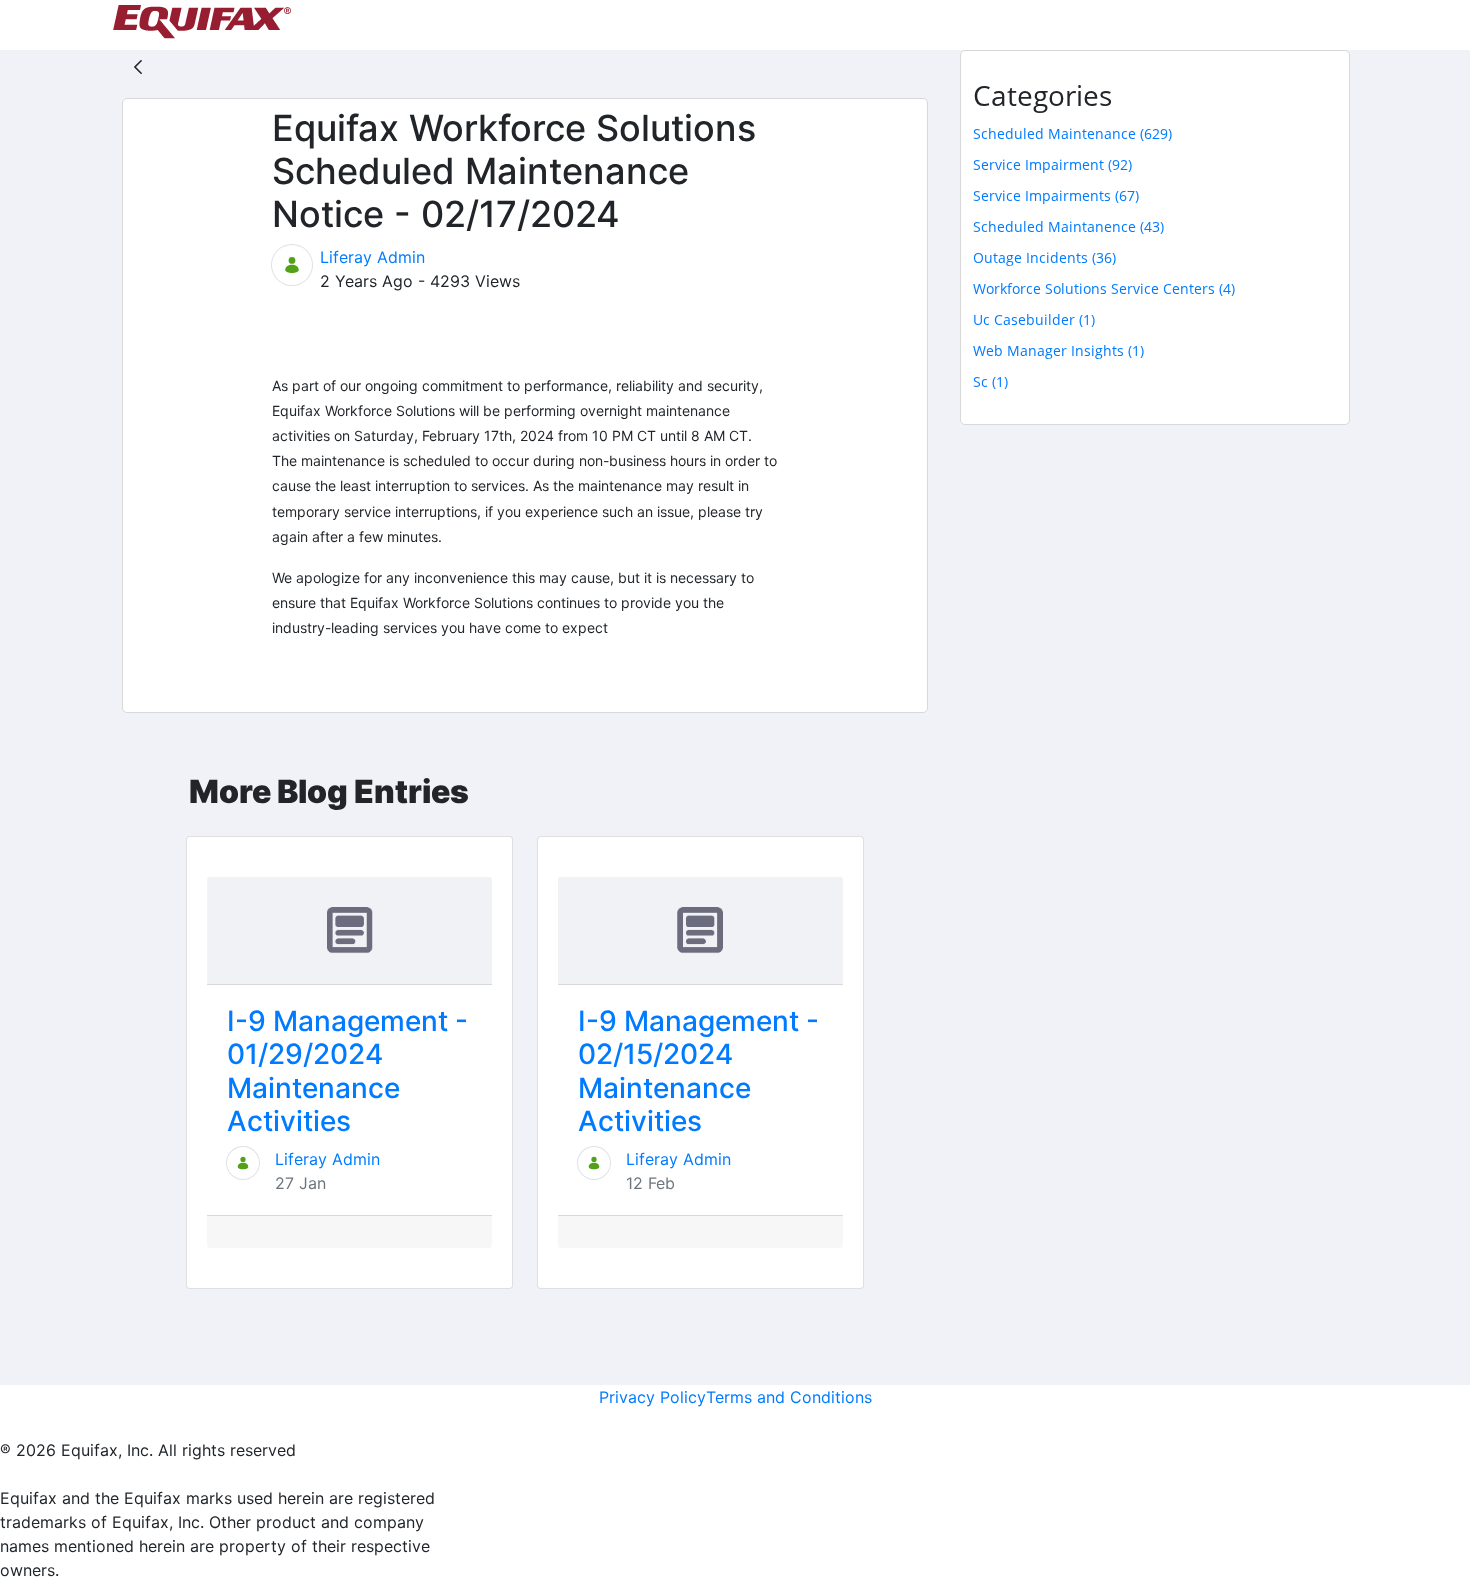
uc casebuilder (1034, 319)
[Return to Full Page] (138, 66)
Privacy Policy (652, 1397)
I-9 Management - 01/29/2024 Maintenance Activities (347, 1071)
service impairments (1056, 195)
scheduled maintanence (1068, 226)
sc (990, 381)
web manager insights (1058, 350)
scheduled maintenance (1072, 133)
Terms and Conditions (789, 1397)
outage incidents (1044, 257)
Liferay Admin (372, 257)
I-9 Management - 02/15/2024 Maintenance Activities (698, 1071)
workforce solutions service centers (1104, 288)
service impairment (1052, 164)
